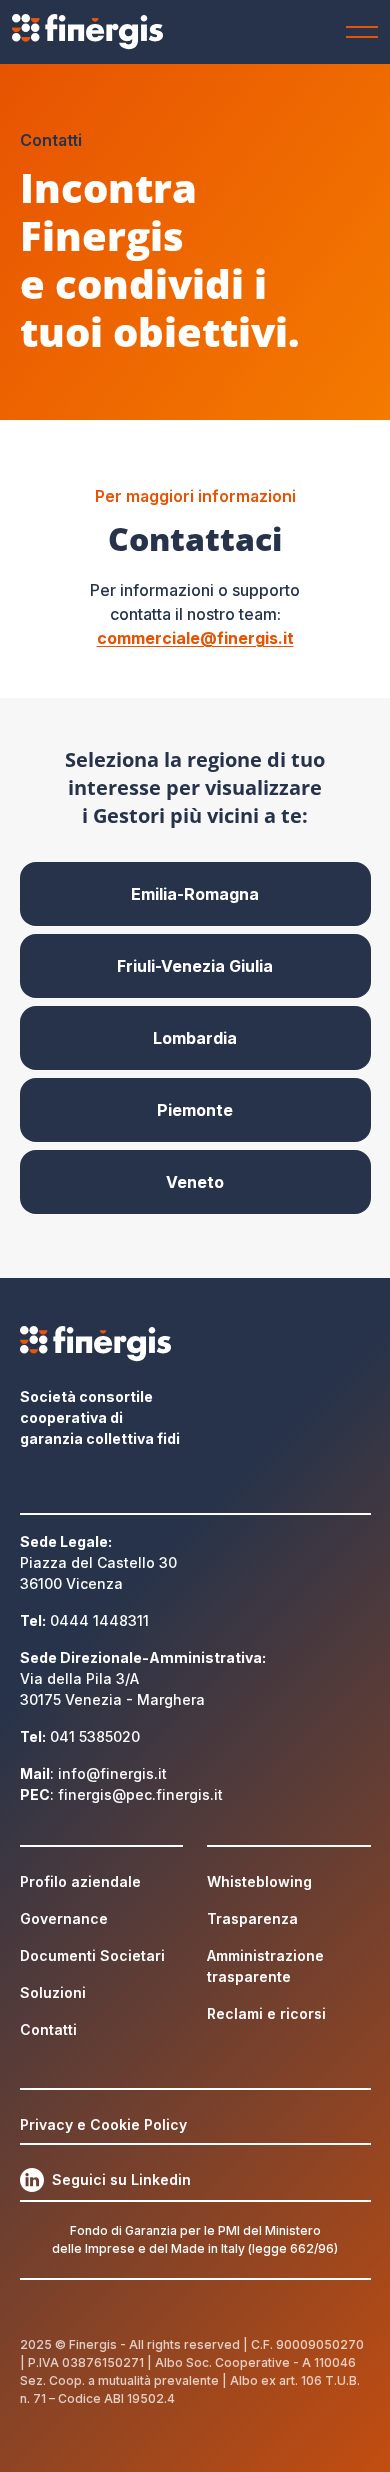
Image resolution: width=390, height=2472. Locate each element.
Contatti (48, 2029)
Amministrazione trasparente (265, 1966)
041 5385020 (95, 1736)
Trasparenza (252, 1918)
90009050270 (320, 2344)
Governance (64, 1918)
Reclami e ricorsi (266, 2013)
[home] (111, 32)
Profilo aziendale (80, 1881)
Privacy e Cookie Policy (103, 2124)
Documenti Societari (92, 1955)
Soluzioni (53, 1992)
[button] (358, 32)
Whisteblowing (259, 1881)
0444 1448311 (99, 1620)
